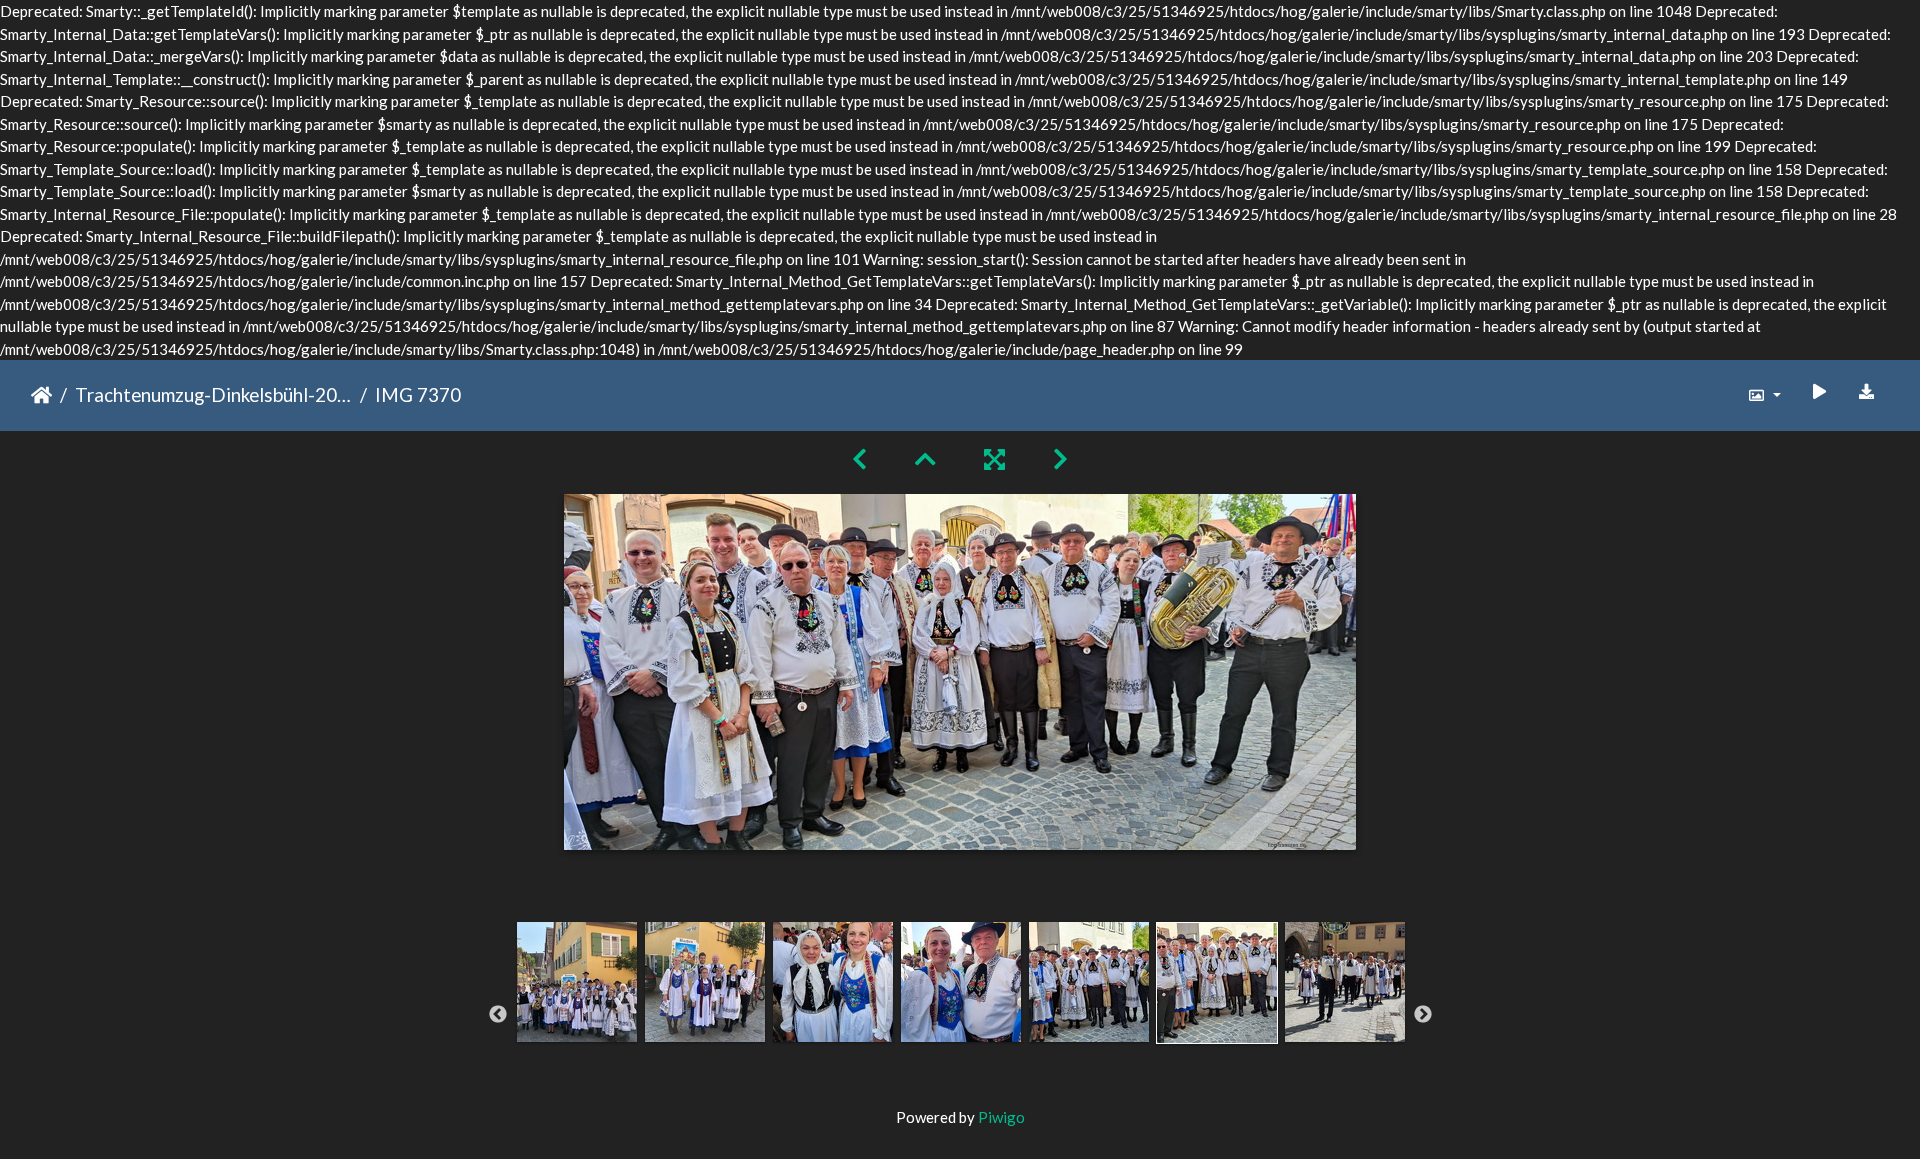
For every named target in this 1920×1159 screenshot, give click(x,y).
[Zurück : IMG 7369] (859, 458)
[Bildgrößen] (1764, 395)
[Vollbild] (994, 458)
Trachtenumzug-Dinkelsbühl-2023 (213, 394)
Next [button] (1423, 1015)
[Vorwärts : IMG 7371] (1060, 458)
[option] (577, 1012)
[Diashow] (1819, 391)
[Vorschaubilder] (925, 458)
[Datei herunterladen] (1867, 391)
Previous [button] (498, 1015)
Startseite (41, 395)
